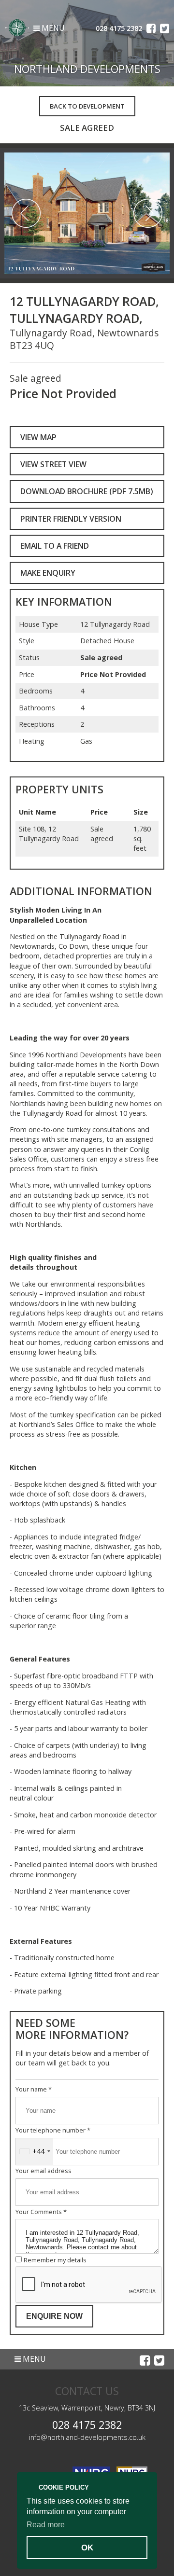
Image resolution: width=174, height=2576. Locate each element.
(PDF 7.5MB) (87, 491)
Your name (34, 2089)
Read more (46, 2525)
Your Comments (41, 2212)
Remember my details (55, 2260)
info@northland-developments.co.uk (87, 2437)
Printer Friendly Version (71, 519)
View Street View (53, 464)
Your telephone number (53, 2130)
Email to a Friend (55, 546)
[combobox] (35, 2152)
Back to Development (87, 106)
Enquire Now (54, 2316)
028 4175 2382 (87, 2425)
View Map (38, 437)
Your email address (43, 2171)
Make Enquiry (48, 573)
